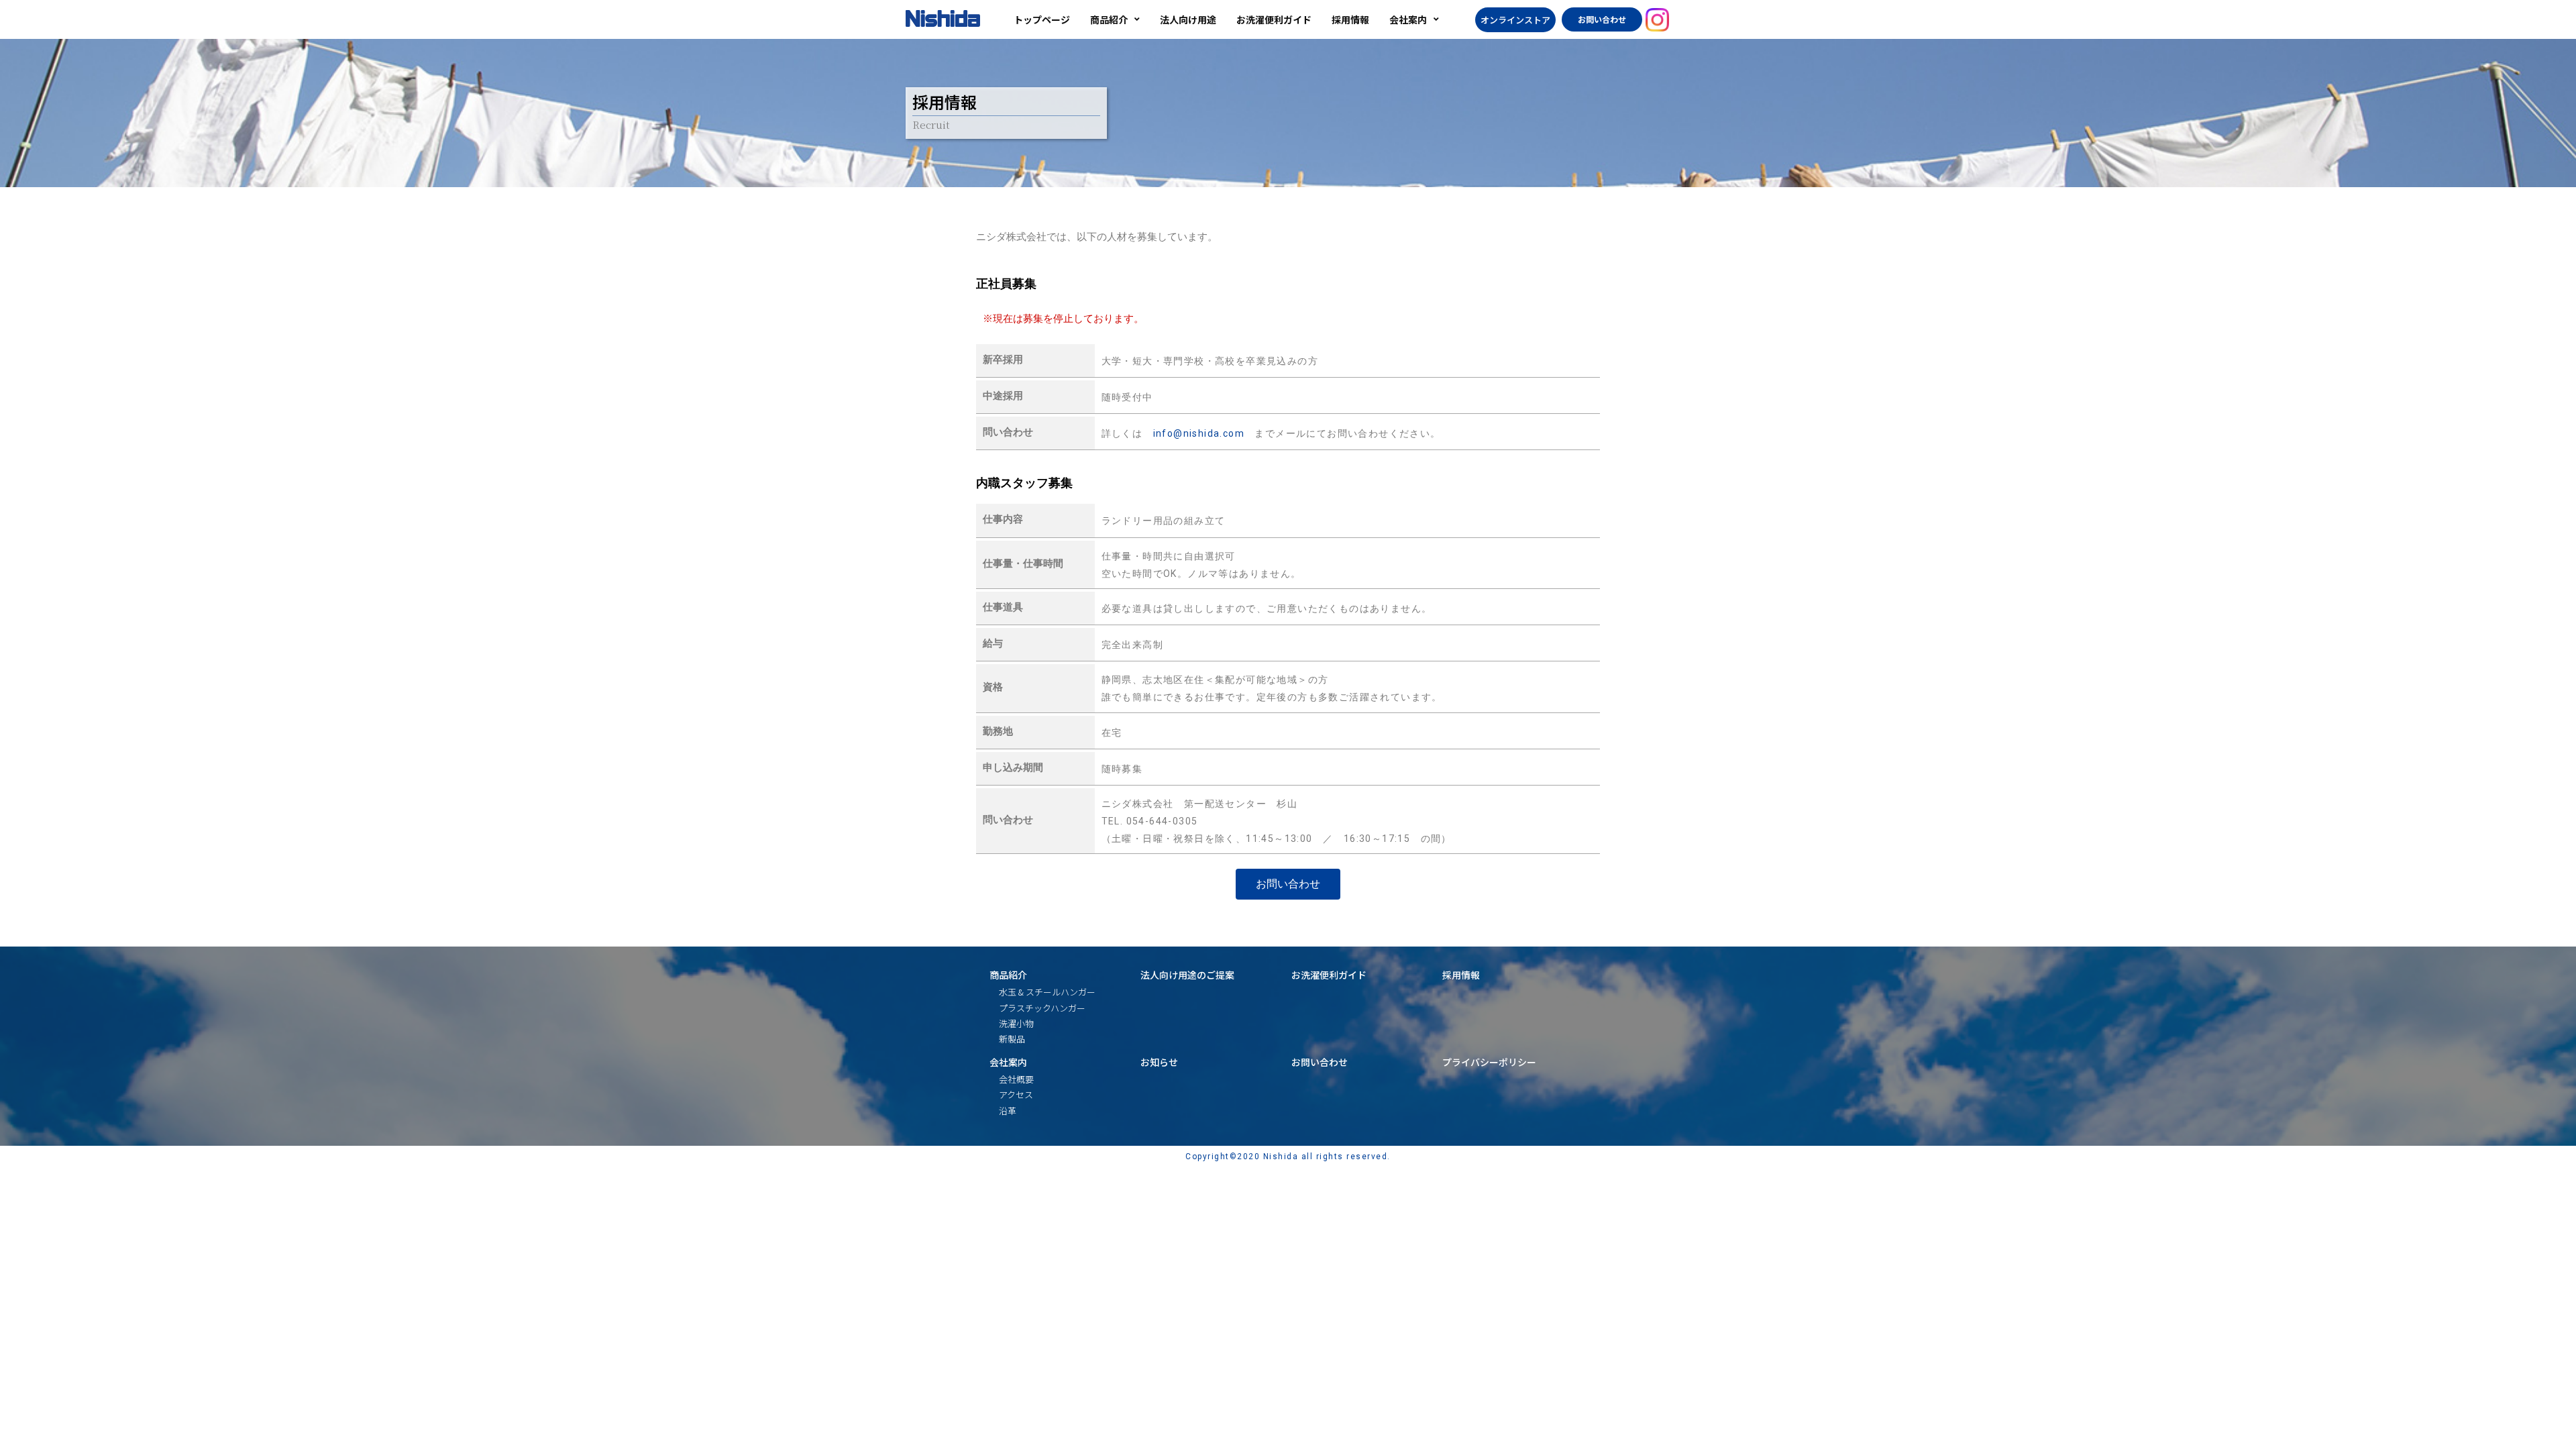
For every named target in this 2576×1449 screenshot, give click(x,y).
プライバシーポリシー (1489, 1062)
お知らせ (1159, 1062)
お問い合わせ (1320, 1062)
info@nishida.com (1199, 433)
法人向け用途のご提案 (1187, 975)
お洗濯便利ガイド (1329, 975)
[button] (1515, 20)
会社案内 (1008, 1062)
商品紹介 (1008, 975)
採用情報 (1461, 975)
